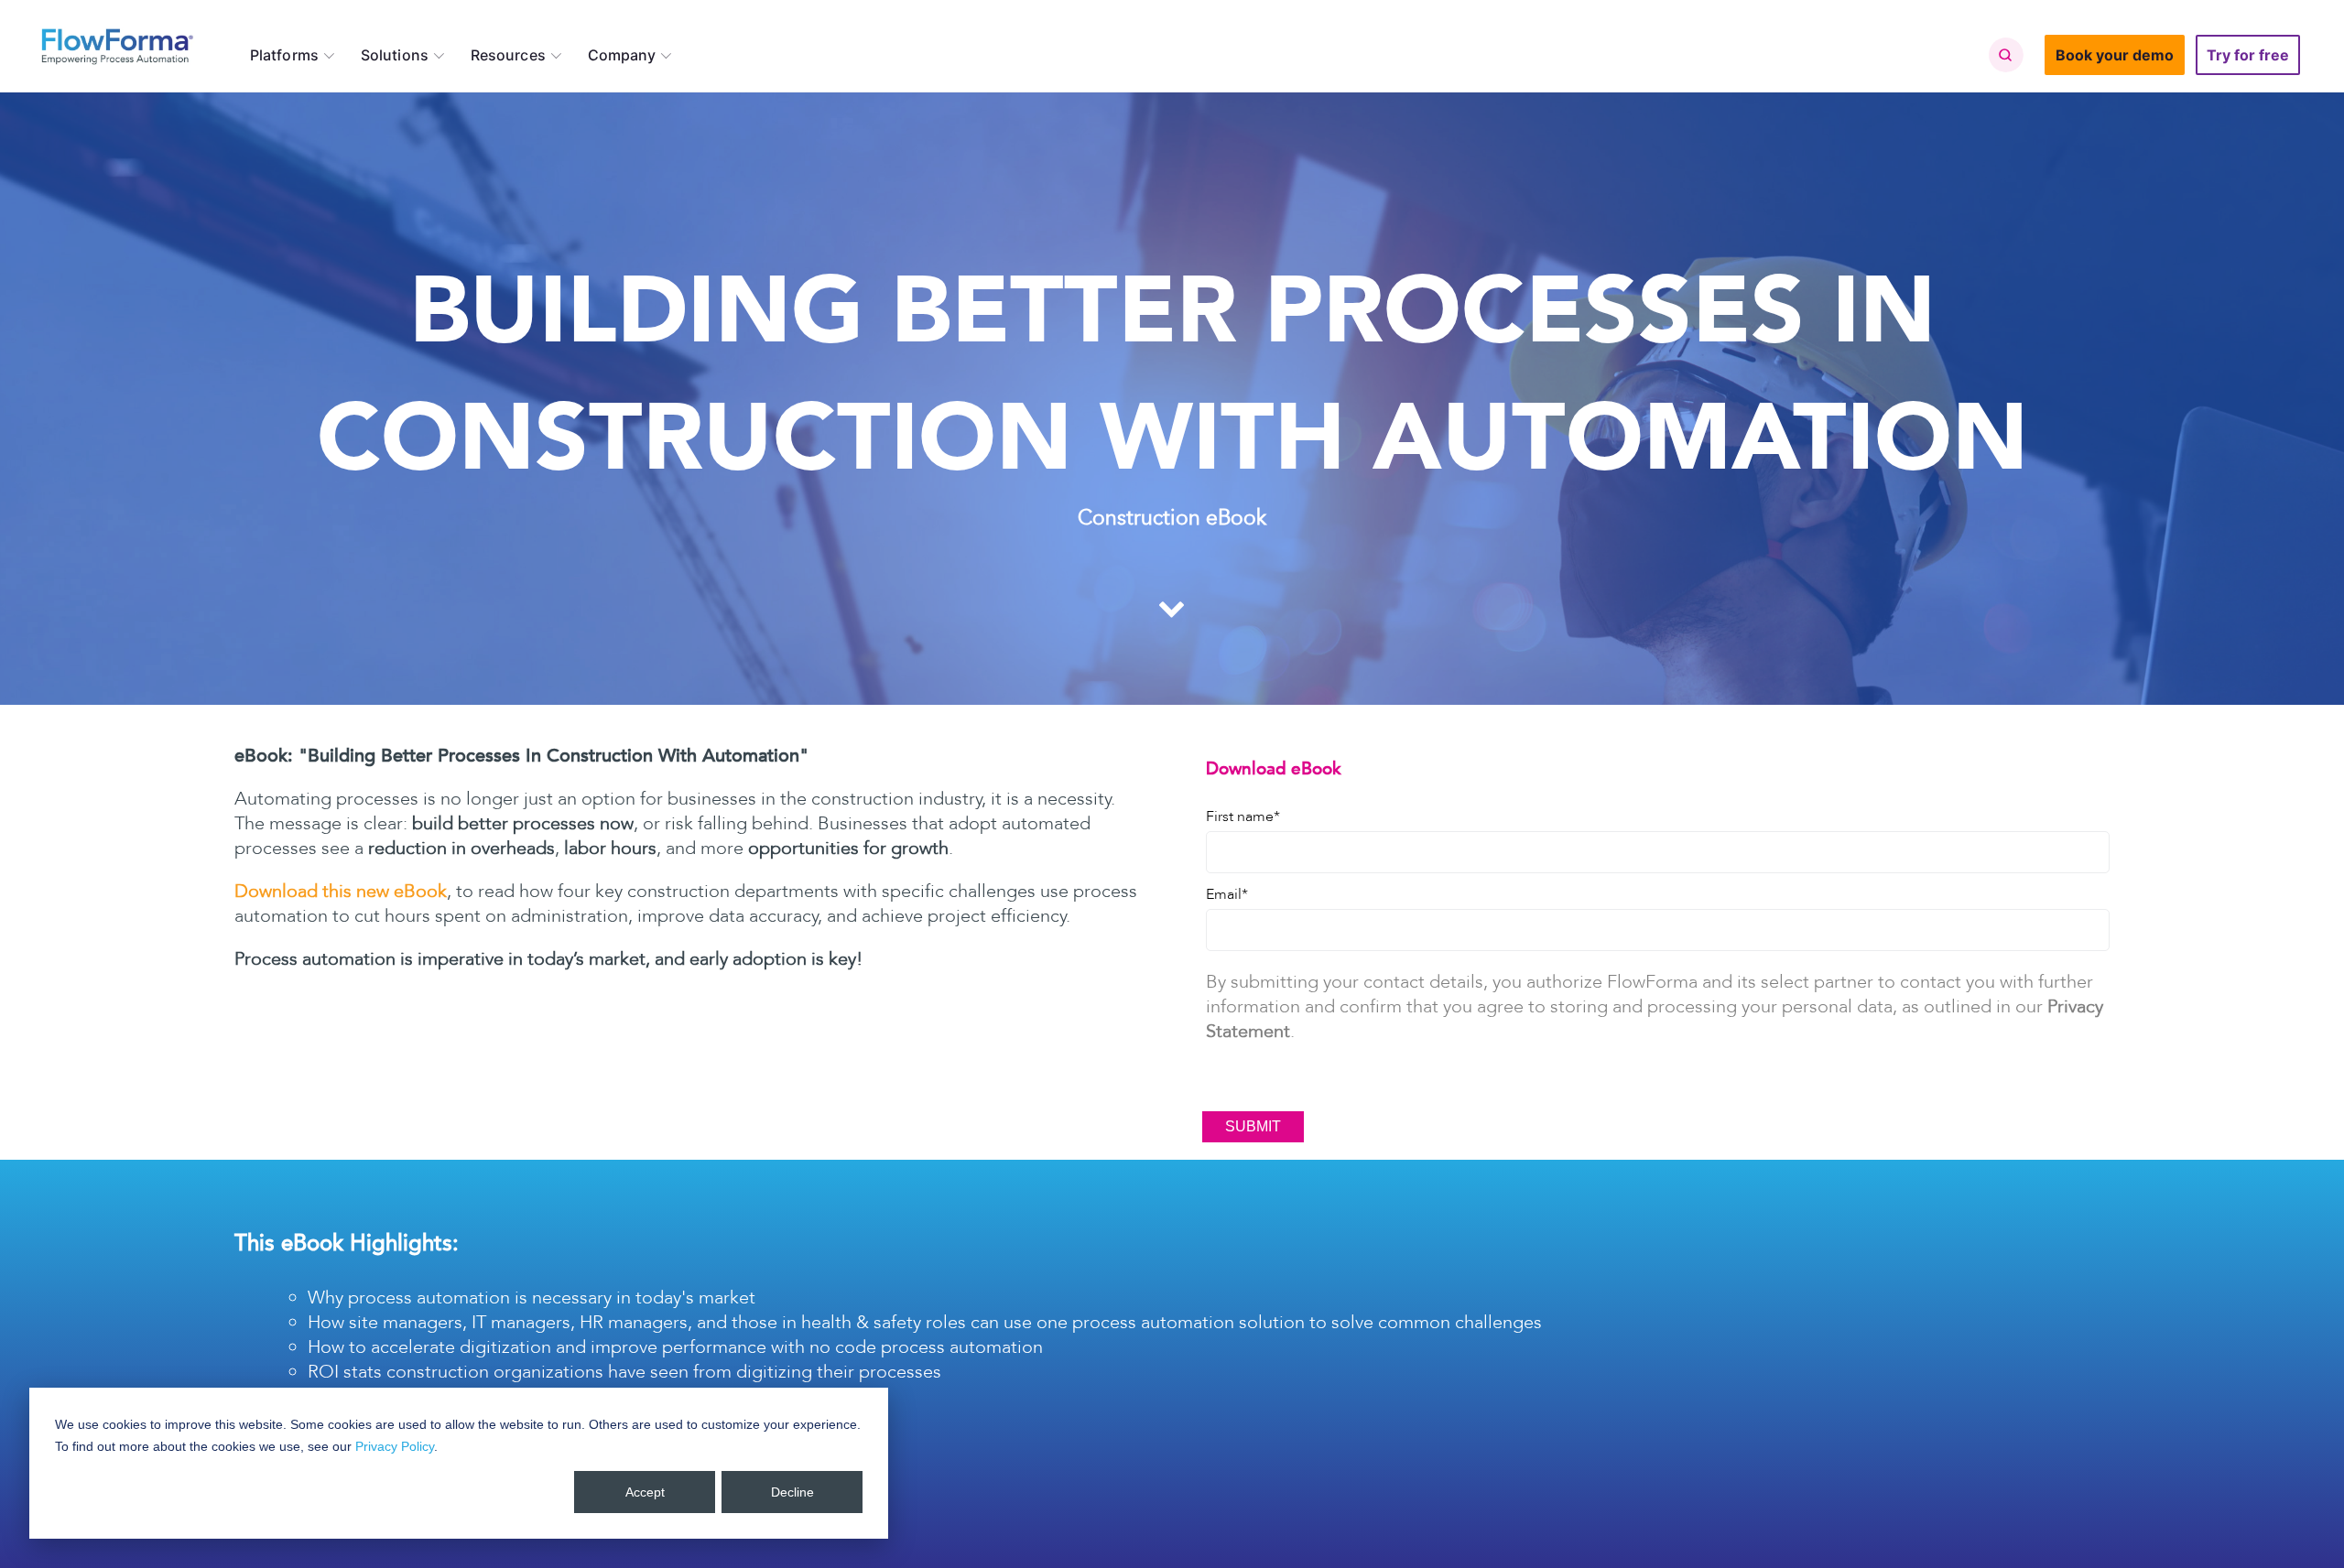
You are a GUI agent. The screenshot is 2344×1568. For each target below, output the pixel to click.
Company (622, 55)
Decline (792, 1492)
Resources (508, 55)
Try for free (2248, 55)
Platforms (284, 55)
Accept (645, 1492)
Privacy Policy (395, 1446)
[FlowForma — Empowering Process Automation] (117, 46)
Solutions (395, 55)
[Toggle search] (2005, 55)
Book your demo (2115, 55)
